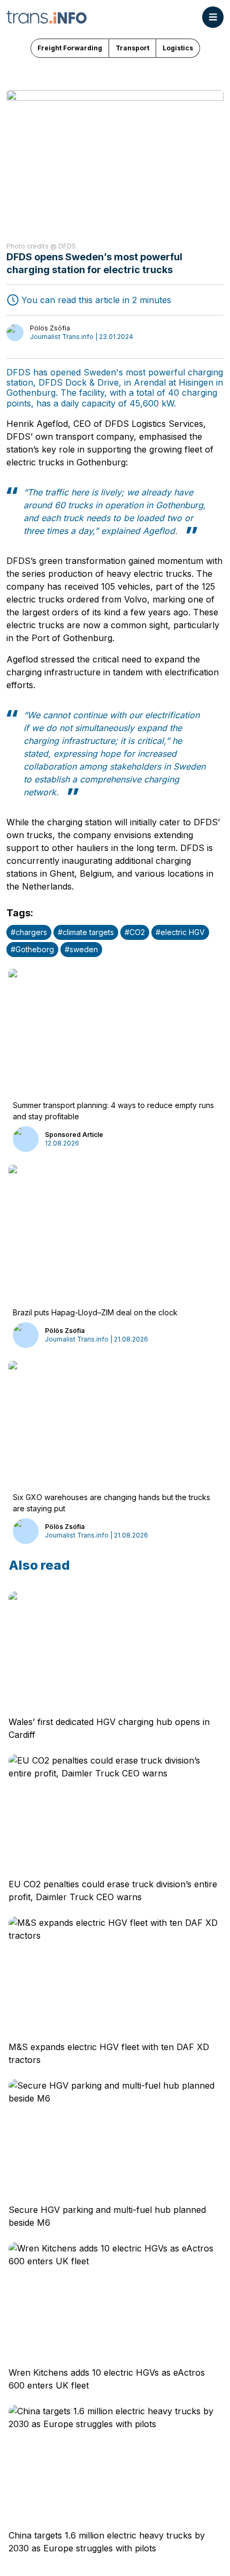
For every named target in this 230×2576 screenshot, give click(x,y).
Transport (132, 48)
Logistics (178, 48)
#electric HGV (180, 932)
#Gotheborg (32, 949)
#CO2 (135, 932)
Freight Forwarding (70, 48)
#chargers (29, 932)
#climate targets (86, 932)
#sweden (81, 949)
